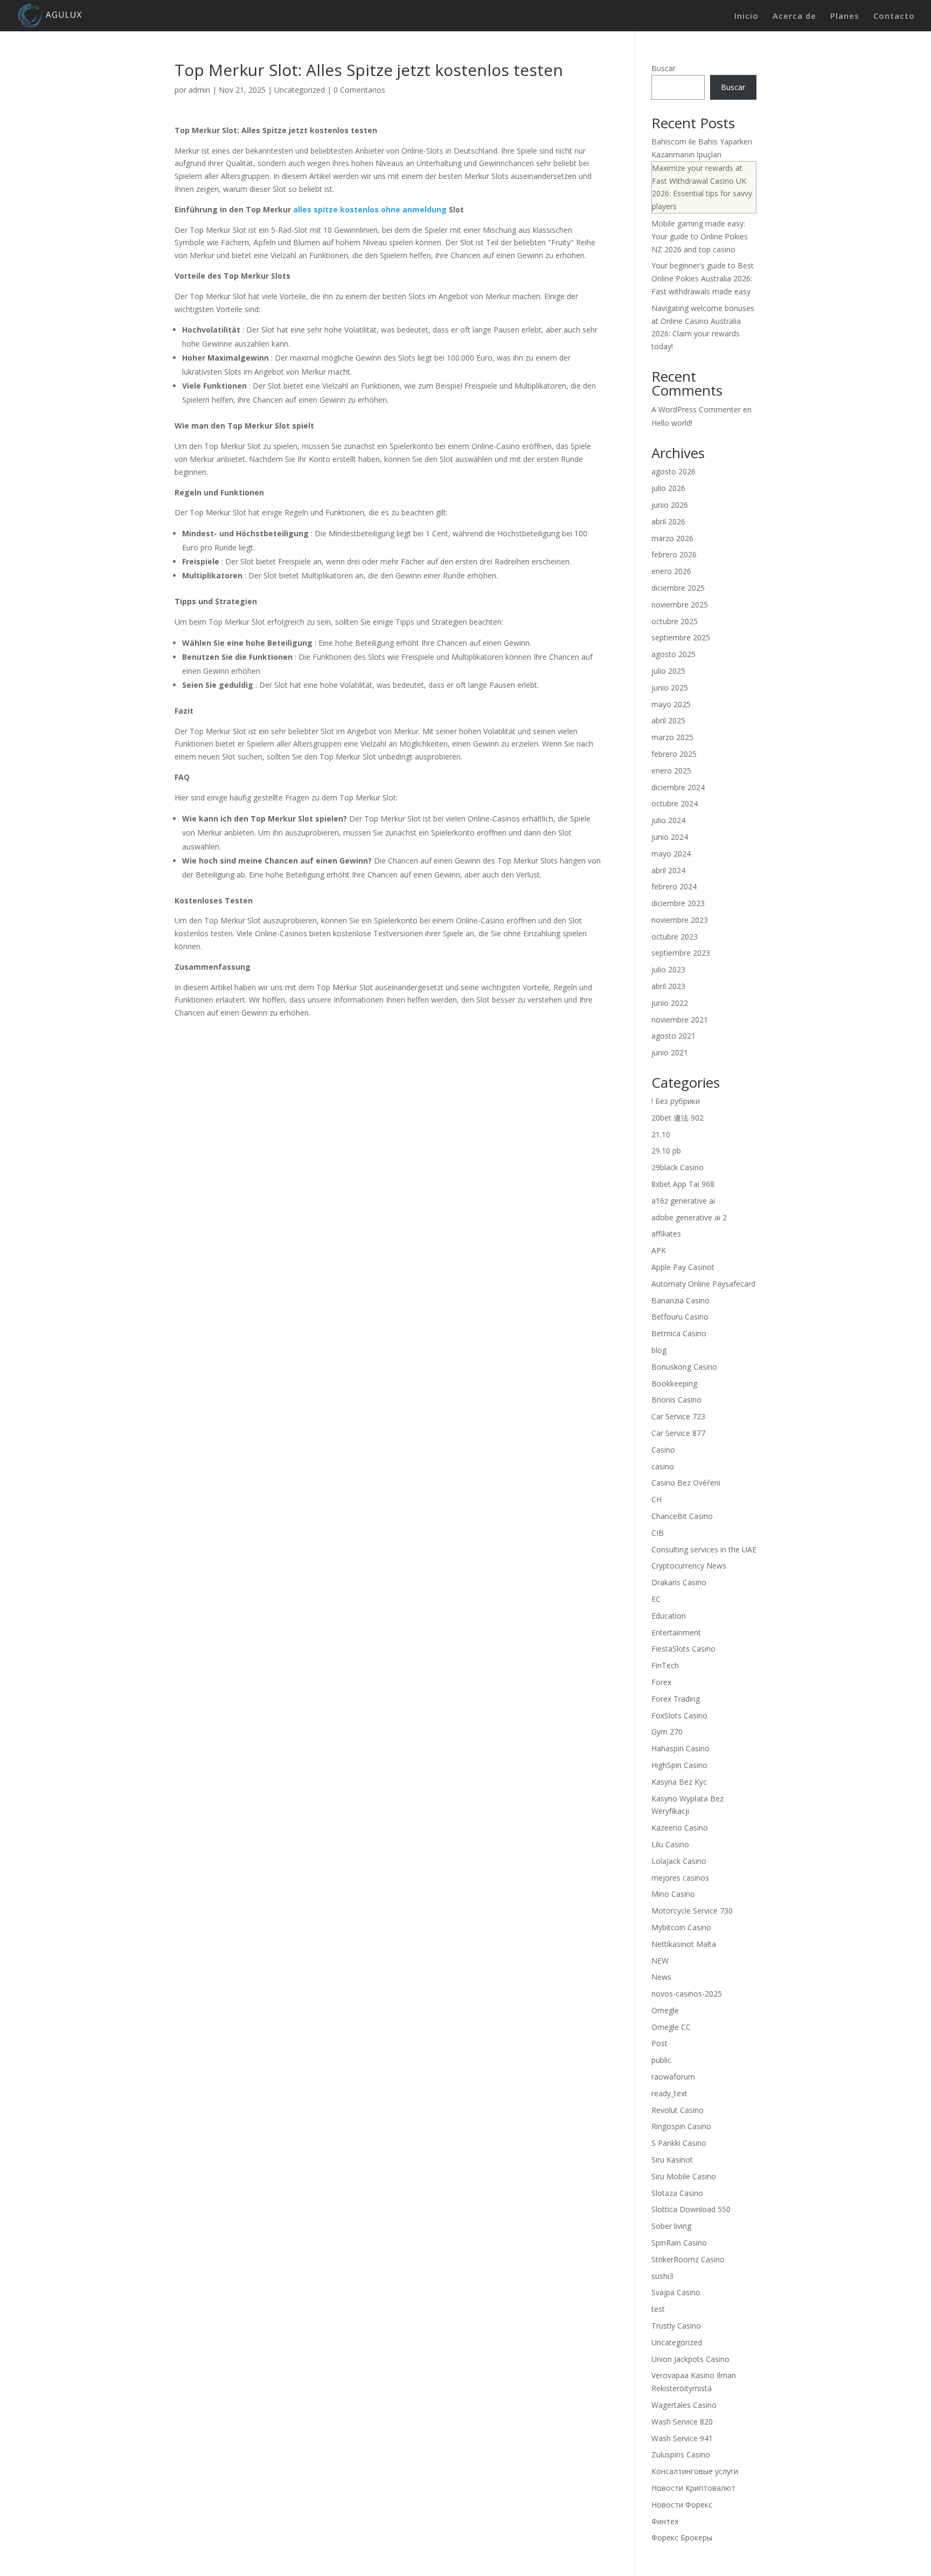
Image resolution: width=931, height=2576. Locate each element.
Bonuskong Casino (684, 1367)
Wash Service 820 (682, 2422)
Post (659, 2043)
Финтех (665, 2521)
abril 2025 (668, 720)
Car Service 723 (678, 1416)
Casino (663, 1450)
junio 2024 (670, 837)
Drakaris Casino (679, 1582)
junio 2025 (670, 688)
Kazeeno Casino (680, 1828)
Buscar (663, 68)
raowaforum (673, 2077)
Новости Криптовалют (693, 2488)
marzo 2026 (672, 538)
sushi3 (662, 2276)
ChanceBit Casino (682, 1516)
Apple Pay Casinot (683, 1267)
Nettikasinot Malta (684, 1944)
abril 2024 (668, 870)
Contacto (894, 16)
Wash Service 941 (682, 2438)
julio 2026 (668, 488)
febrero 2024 (674, 886)
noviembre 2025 (680, 605)
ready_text (669, 2093)
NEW (660, 1961)
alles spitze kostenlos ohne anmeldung (370, 209)
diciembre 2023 (678, 903)
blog (659, 1350)
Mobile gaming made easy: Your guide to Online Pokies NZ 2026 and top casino (700, 236)
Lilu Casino (670, 1844)
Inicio (746, 16)
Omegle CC (671, 2027)
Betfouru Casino (680, 1317)
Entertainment (676, 1632)
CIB (658, 1533)
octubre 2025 (675, 621)
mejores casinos (680, 1878)
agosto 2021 (673, 1036)
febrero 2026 (674, 554)
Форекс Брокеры (682, 2537)
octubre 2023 (675, 937)
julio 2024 (668, 820)
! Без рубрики (676, 1101)
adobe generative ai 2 (689, 1217)
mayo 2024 (671, 854)
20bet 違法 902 (678, 1118)
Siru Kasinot (672, 2160)
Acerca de (794, 16)
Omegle (665, 2010)
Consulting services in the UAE (704, 1549)
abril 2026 (668, 522)
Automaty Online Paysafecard (703, 1284)
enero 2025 (671, 771)
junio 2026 (670, 505)
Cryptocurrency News (689, 1566)
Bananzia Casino (680, 1300)
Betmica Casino (679, 1333)
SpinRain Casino (679, 2243)
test (658, 2309)
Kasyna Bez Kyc (679, 1782)
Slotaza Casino (677, 2193)
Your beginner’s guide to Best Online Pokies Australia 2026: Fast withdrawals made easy (703, 278)
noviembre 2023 (680, 920)
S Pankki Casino (679, 2143)
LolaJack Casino (679, 1861)
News (661, 1977)
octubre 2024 (675, 803)
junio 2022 (670, 1003)
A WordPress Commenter (696, 409)
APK (659, 1250)
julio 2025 (668, 671)
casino (663, 1466)
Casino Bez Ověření (686, 1483)
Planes (845, 16)
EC (656, 1599)
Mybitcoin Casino (681, 1927)
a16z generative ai (683, 1201)
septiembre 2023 (681, 953)
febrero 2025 (674, 754)
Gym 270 (667, 1732)
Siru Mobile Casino (684, 2176)
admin (199, 90)
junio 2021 (670, 1052)
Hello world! (672, 423)
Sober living (671, 2226)
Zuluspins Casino (681, 2454)
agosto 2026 (673, 471)
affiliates (666, 1234)
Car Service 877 (678, 1433)
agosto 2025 (673, 654)
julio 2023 (668, 969)
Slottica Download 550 (691, 2209)
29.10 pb (666, 1151)
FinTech (665, 1665)
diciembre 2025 (678, 588)
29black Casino (678, 1167)
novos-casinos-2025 (687, 1994)
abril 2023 (668, 986)
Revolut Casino (678, 2110)
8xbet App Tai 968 (683, 1184)
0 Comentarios (359, 90)
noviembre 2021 (680, 1020)
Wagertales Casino (684, 2405)
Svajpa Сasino (676, 2292)
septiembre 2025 (681, 637)
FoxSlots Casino (679, 1715)
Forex (661, 1682)
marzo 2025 (672, 737)
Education (669, 1616)
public (661, 2060)
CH (656, 1499)
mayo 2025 (671, 704)
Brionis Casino (676, 1400)
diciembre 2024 (678, 787)
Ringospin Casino (681, 2126)
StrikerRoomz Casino (688, 2259)
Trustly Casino (676, 2326)
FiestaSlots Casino (683, 1649)
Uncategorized (300, 90)
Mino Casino (673, 1894)
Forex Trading (676, 1699)
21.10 (661, 1134)
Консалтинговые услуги (695, 2471)
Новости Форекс (682, 2505)
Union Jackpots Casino (690, 2359)
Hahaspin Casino (680, 1748)
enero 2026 (671, 571)
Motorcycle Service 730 (692, 1911)
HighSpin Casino (679, 1765)
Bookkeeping (674, 1383)
